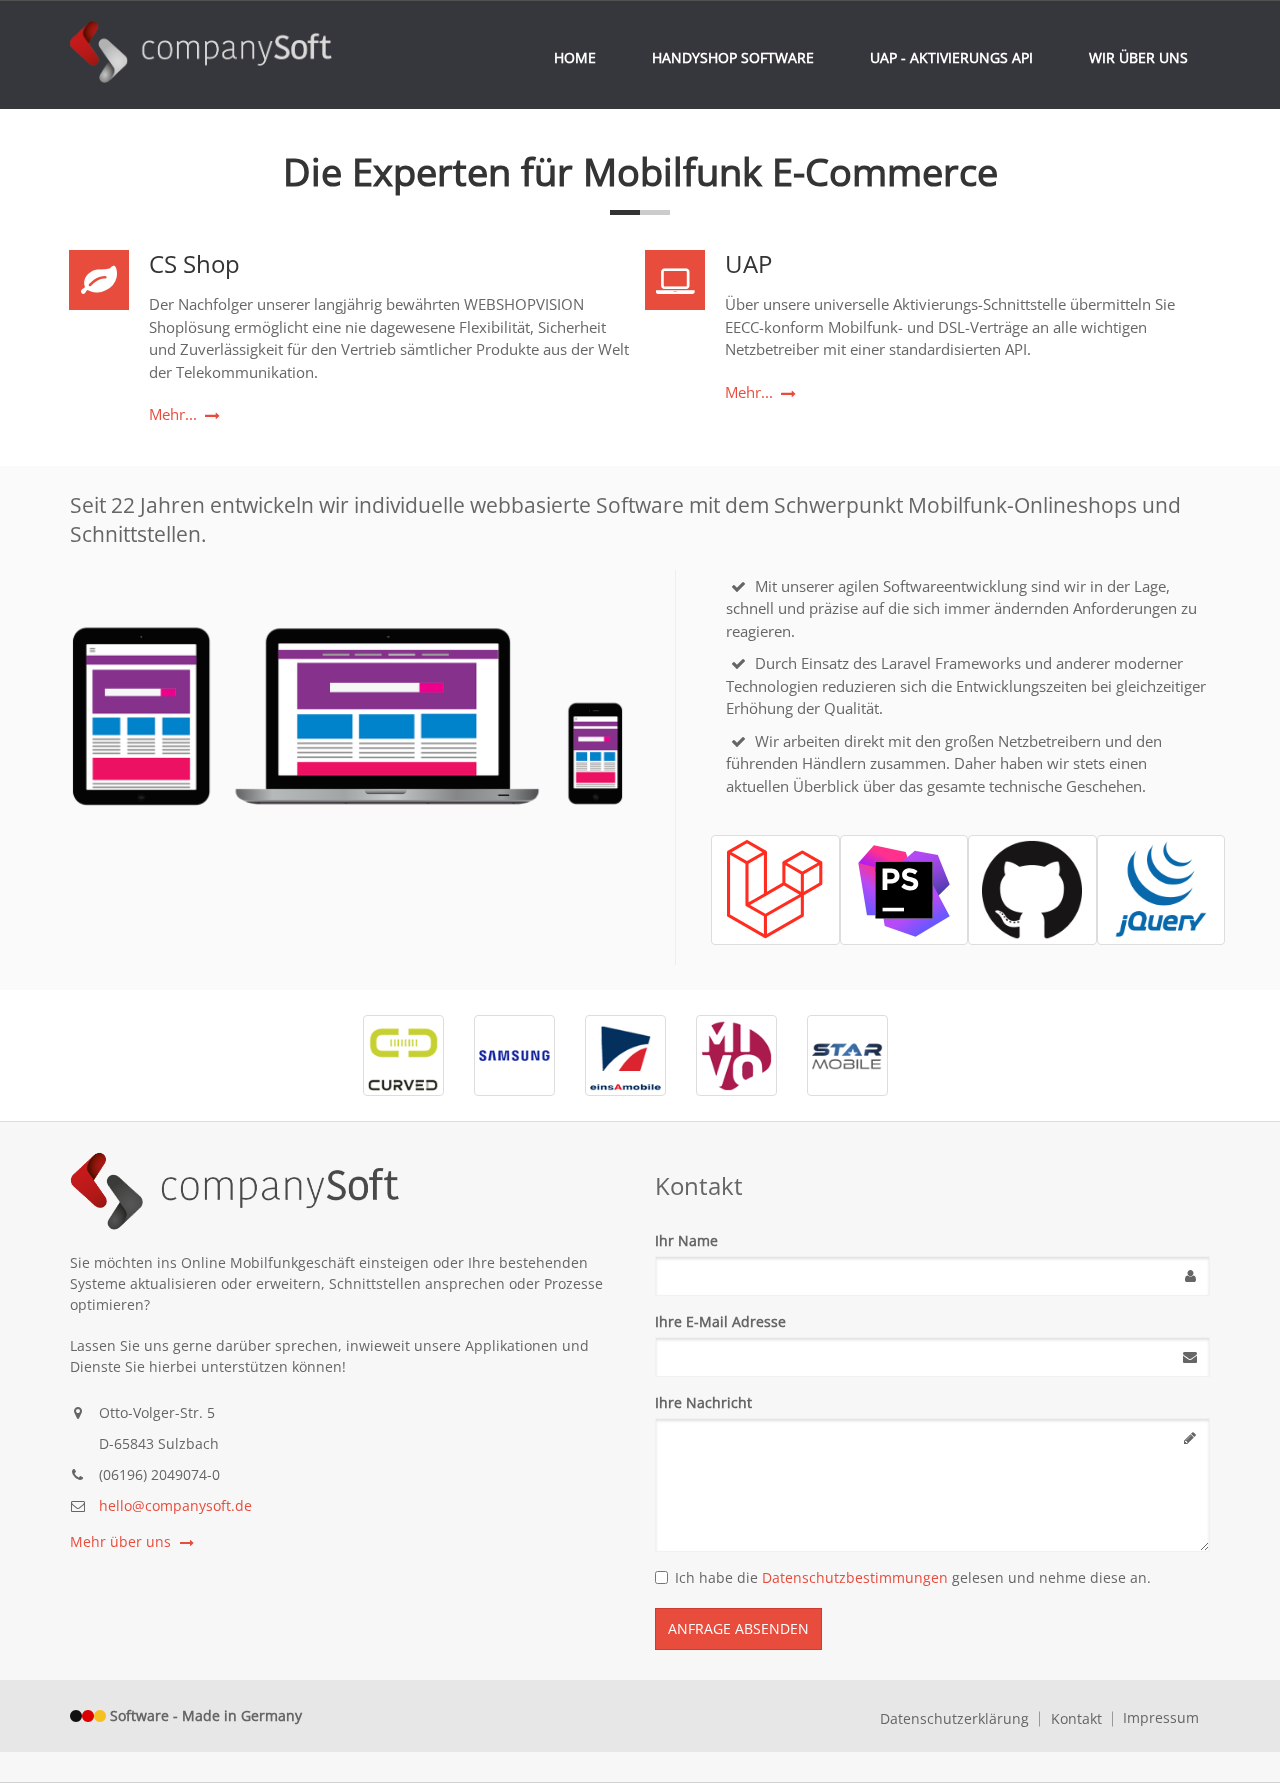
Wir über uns (1138, 57)
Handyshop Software (733, 57)
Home (575, 57)
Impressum (1161, 1718)
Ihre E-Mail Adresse (720, 1321)
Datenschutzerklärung (954, 1719)
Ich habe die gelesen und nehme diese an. (913, 1577)
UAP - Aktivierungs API (951, 57)
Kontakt (1076, 1719)
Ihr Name (686, 1240)
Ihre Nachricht (703, 1402)
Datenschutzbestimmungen (855, 1577)
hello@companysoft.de (175, 1505)
